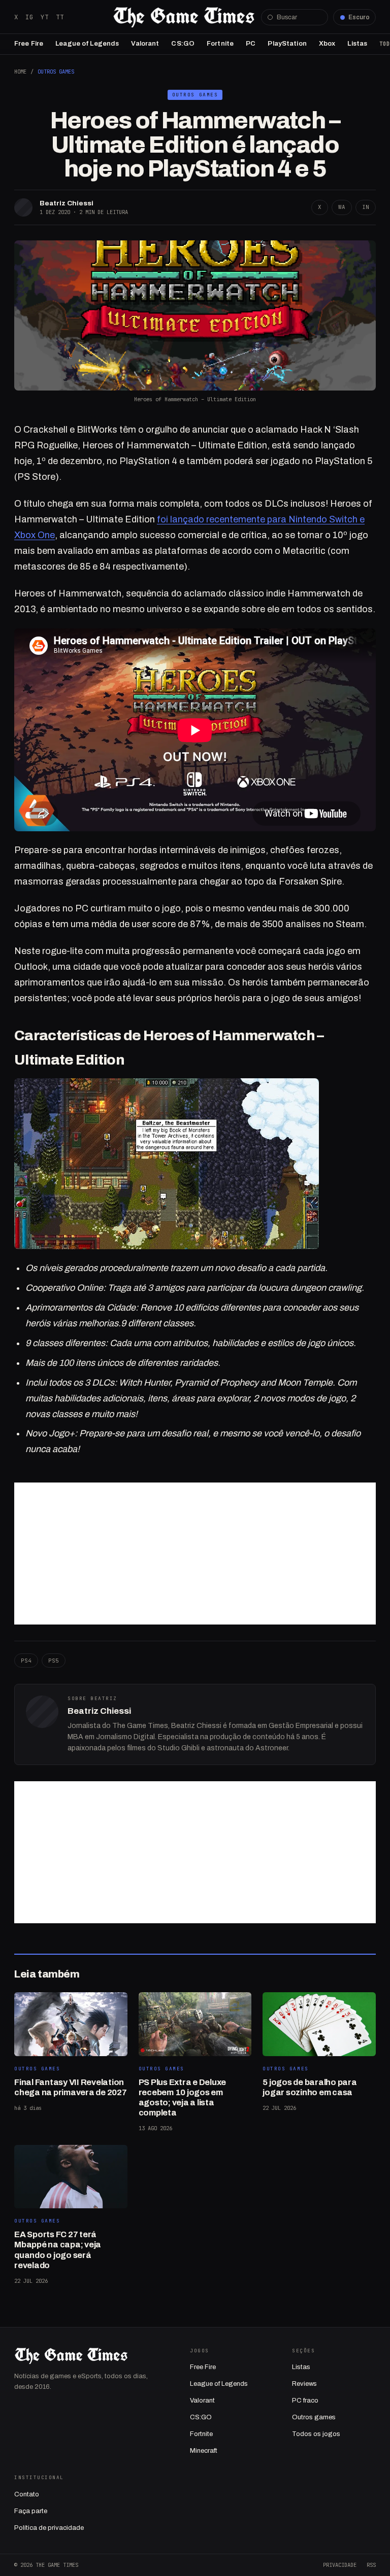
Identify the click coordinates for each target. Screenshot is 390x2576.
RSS (371, 2565)
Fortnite (220, 44)
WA (342, 207)
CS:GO (183, 44)
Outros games (314, 2417)
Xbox (327, 44)
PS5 (54, 1661)
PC (251, 44)
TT (60, 17)
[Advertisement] (195, 1554)
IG (29, 17)
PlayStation (287, 44)
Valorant (145, 44)
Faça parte (31, 2511)
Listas (357, 44)
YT (45, 17)
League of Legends (87, 44)
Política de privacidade (49, 2528)
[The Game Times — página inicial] (184, 17)
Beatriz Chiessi (67, 203)
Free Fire (29, 44)
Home (20, 72)
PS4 (26, 1661)
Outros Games (56, 72)
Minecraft (204, 2451)
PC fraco (305, 2401)
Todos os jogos (316, 2434)
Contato (27, 2494)
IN (366, 207)
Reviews (304, 2384)
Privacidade (340, 2565)
